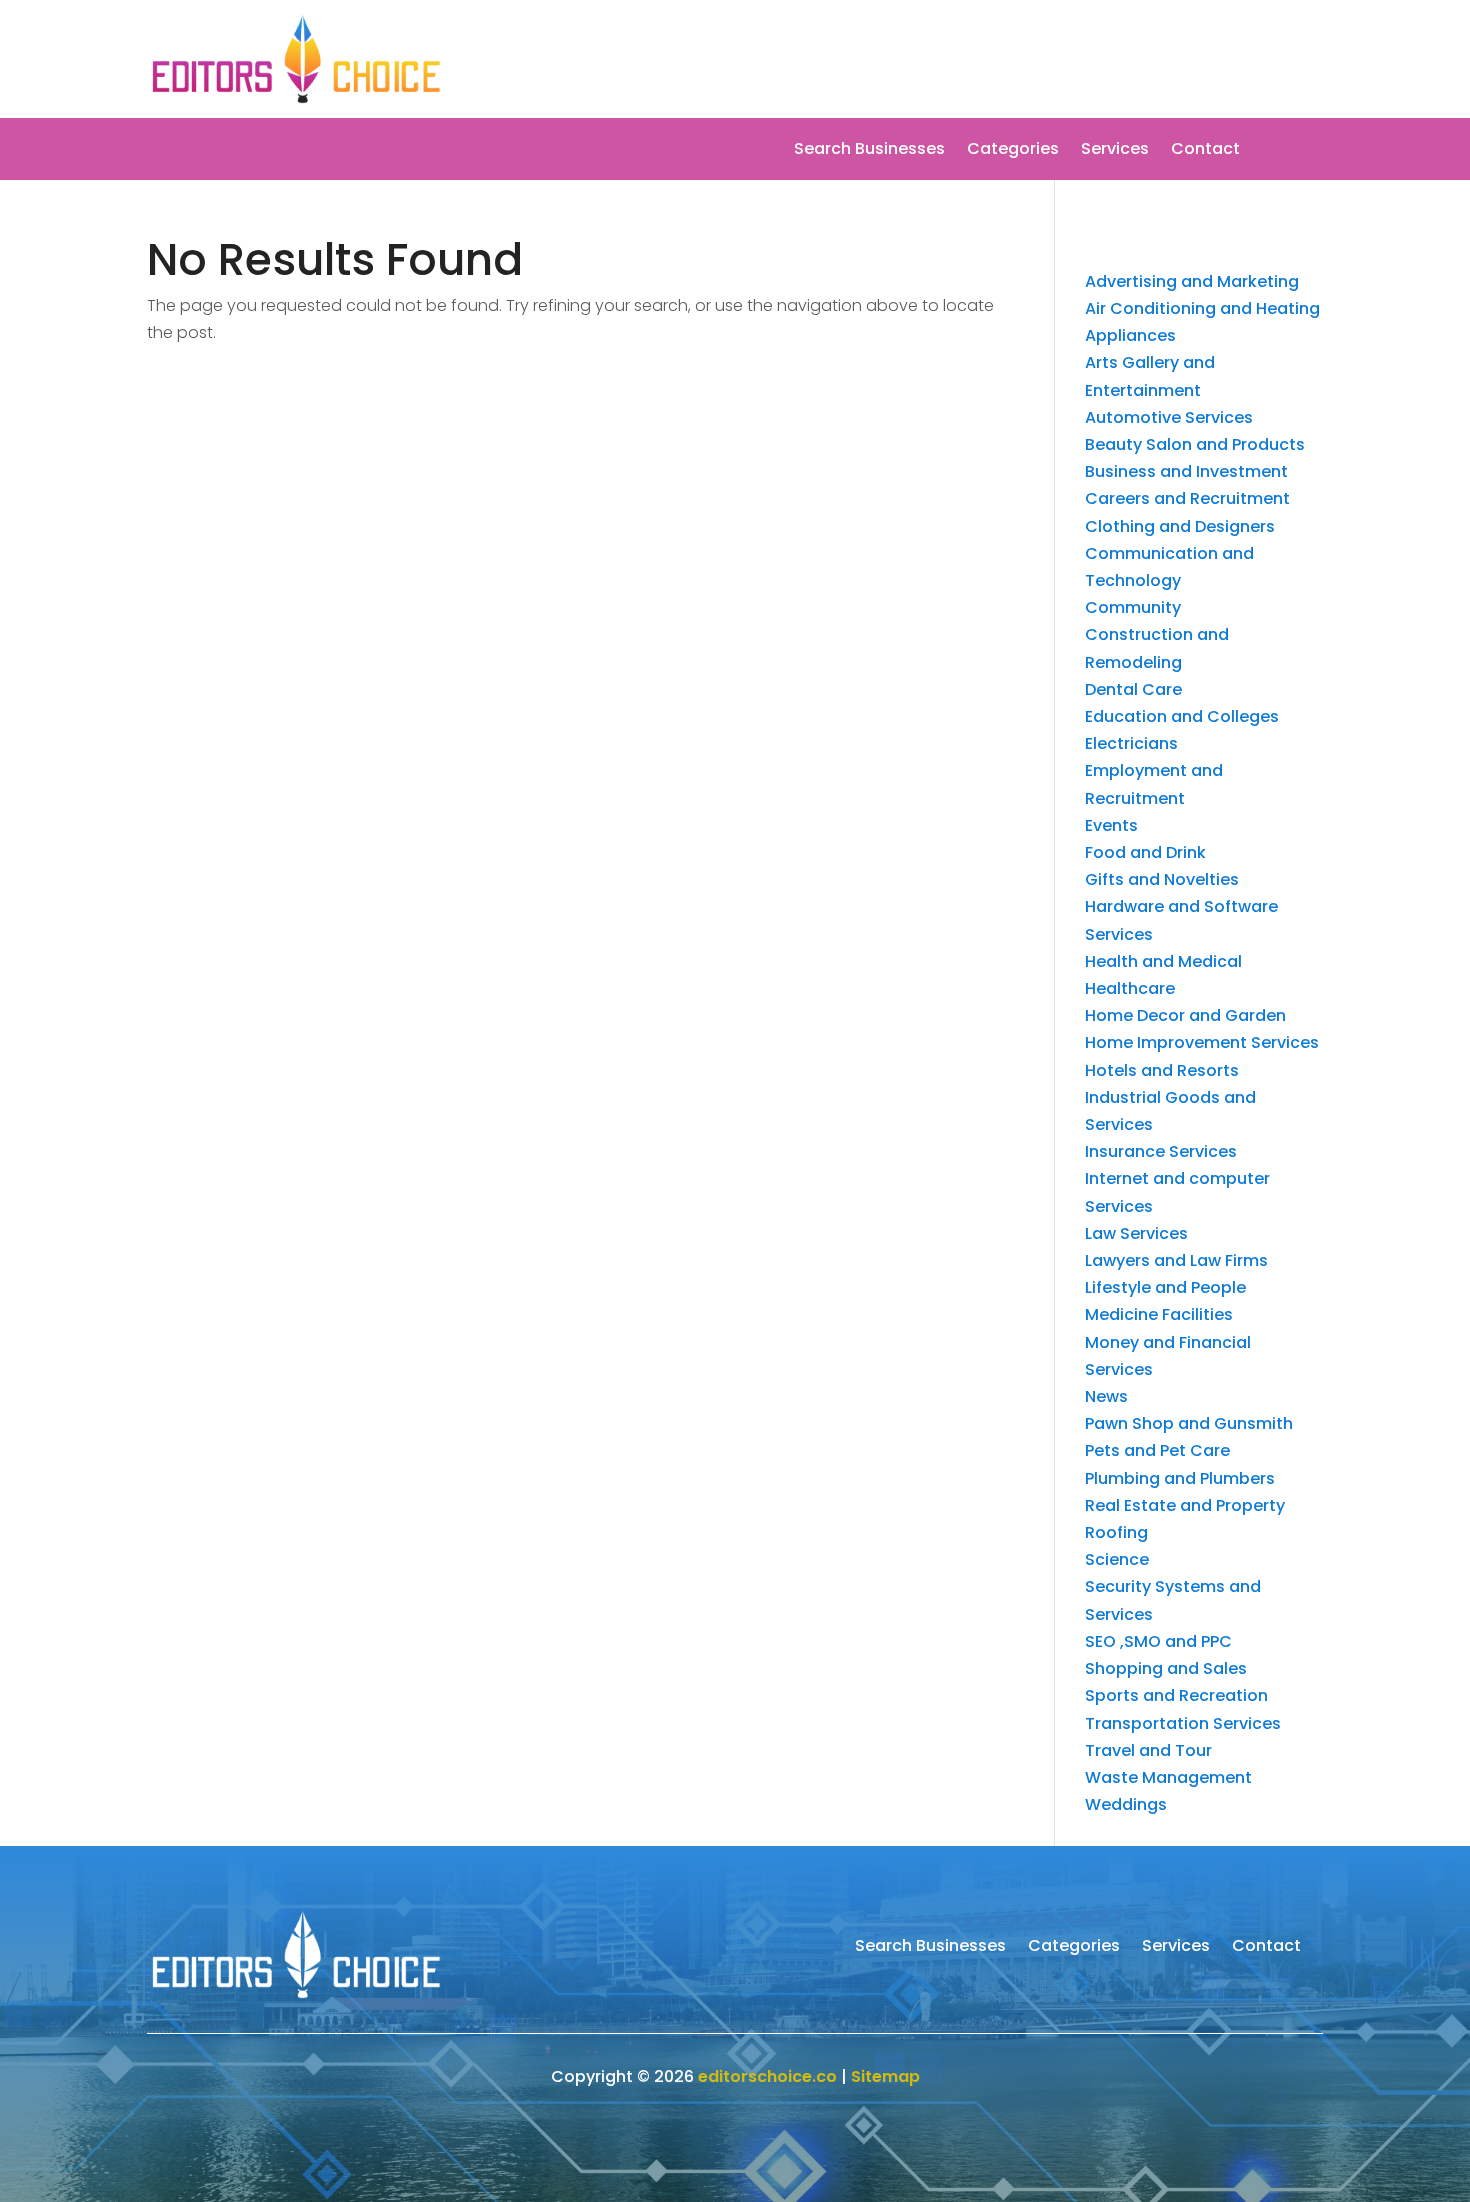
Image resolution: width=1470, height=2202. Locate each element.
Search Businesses (869, 151)
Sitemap (885, 2076)
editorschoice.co (767, 2076)
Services (1115, 151)
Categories (1013, 151)
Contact (1205, 151)
